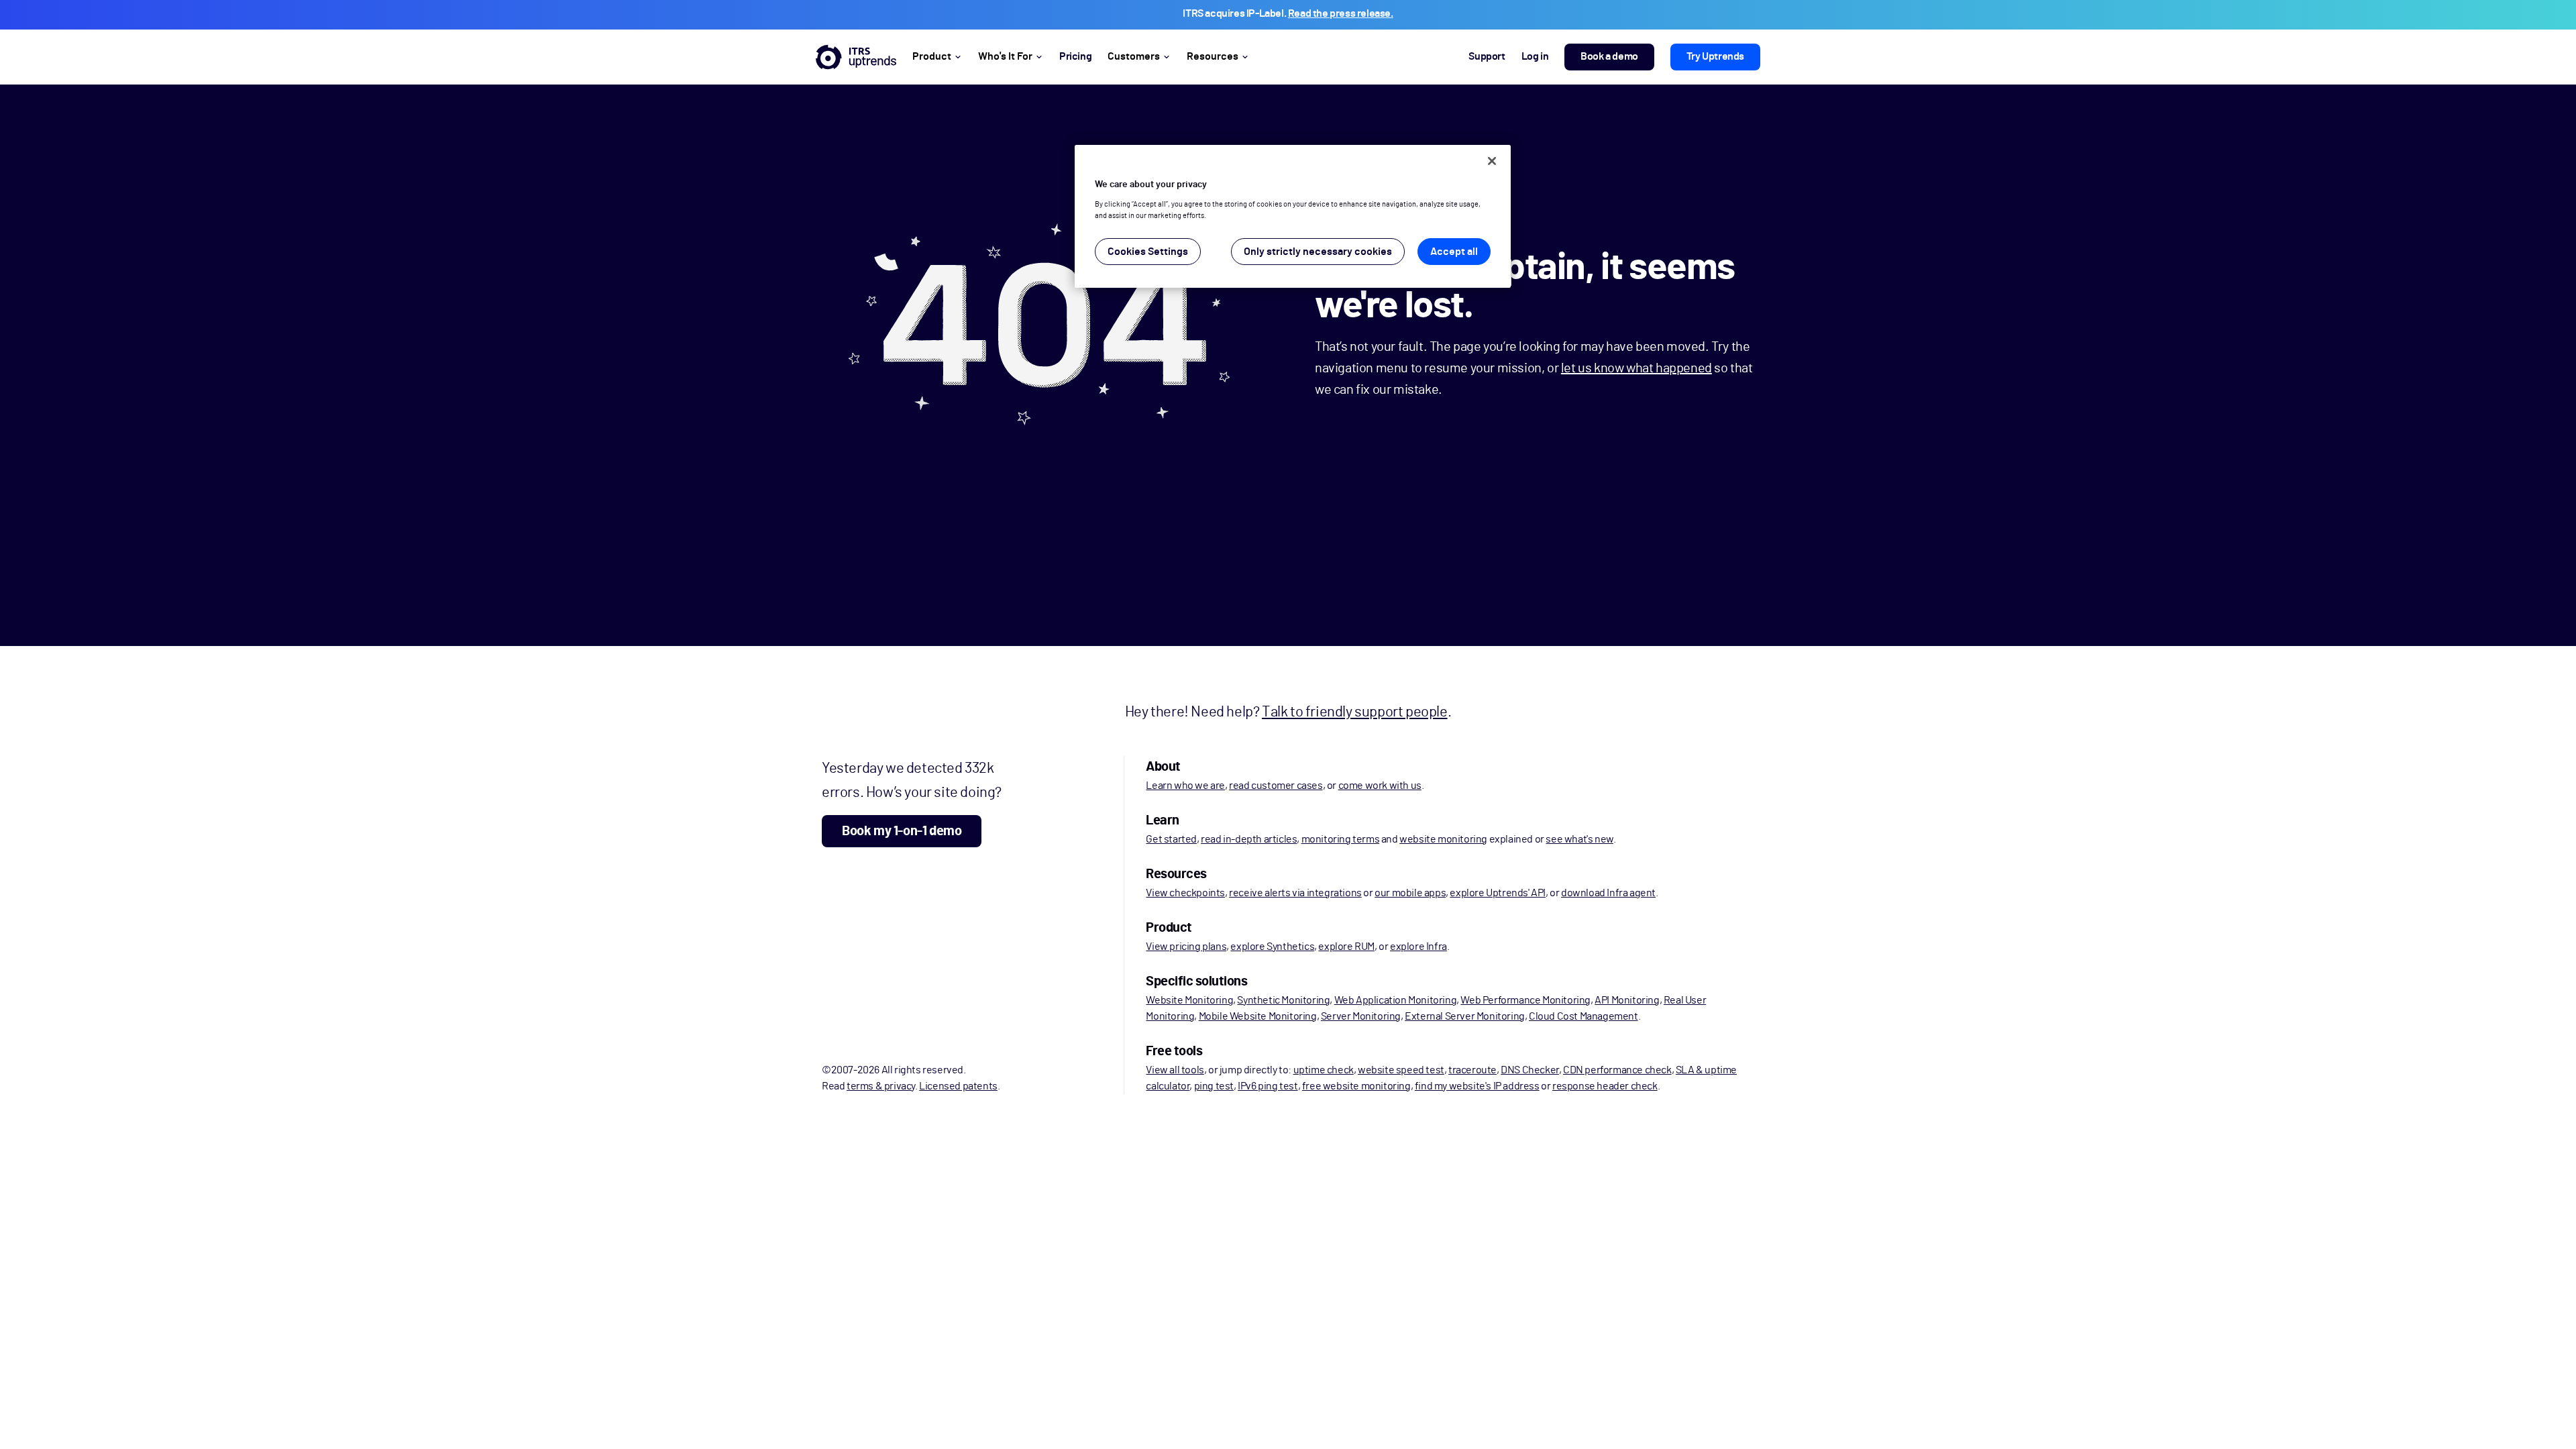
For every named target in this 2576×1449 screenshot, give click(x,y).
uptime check (1324, 1070)
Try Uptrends (1715, 56)
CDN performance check (1617, 1070)
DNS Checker (1530, 1070)
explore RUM (1346, 947)
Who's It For (1005, 56)
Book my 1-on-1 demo (902, 831)
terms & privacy (881, 1086)
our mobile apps (1410, 893)
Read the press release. (1341, 13)
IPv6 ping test (1268, 1086)
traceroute (1472, 1070)
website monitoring (1443, 839)
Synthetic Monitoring (1283, 1000)
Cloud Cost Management (1584, 1016)
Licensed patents (958, 1086)
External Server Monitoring (1465, 1016)
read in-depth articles (1249, 839)
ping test (1214, 1086)
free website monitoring (1356, 1086)
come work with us (1380, 786)
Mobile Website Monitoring (1258, 1016)
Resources (1213, 56)
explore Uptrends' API (1498, 893)
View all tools (1175, 1070)
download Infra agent (1608, 893)
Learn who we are (1185, 786)
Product (932, 56)
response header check (1605, 1086)
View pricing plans (1186, 947)
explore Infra (1418, 947)
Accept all (1454, 252)
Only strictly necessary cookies (1318, 252)
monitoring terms (1341, 839)
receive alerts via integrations (1295, 893)
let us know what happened (1636, 368)
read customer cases (1276, 786)
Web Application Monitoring (1396, 1000)
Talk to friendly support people (1355, 712)
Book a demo (1609, 56)
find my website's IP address (1477, 1086)
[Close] (1492, 161)
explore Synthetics (1272, 947)
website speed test (1401, 1070)
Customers (1134, 56)
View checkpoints (1185, 893)
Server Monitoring (1361, 1016)
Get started (1171, 839)
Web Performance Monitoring (1525, 1000)
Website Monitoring (1189, 1000)
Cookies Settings (1148, 252)
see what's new (1579, 839)
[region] (1293, 216)
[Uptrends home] (856, 57)
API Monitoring (1627, 1000)
